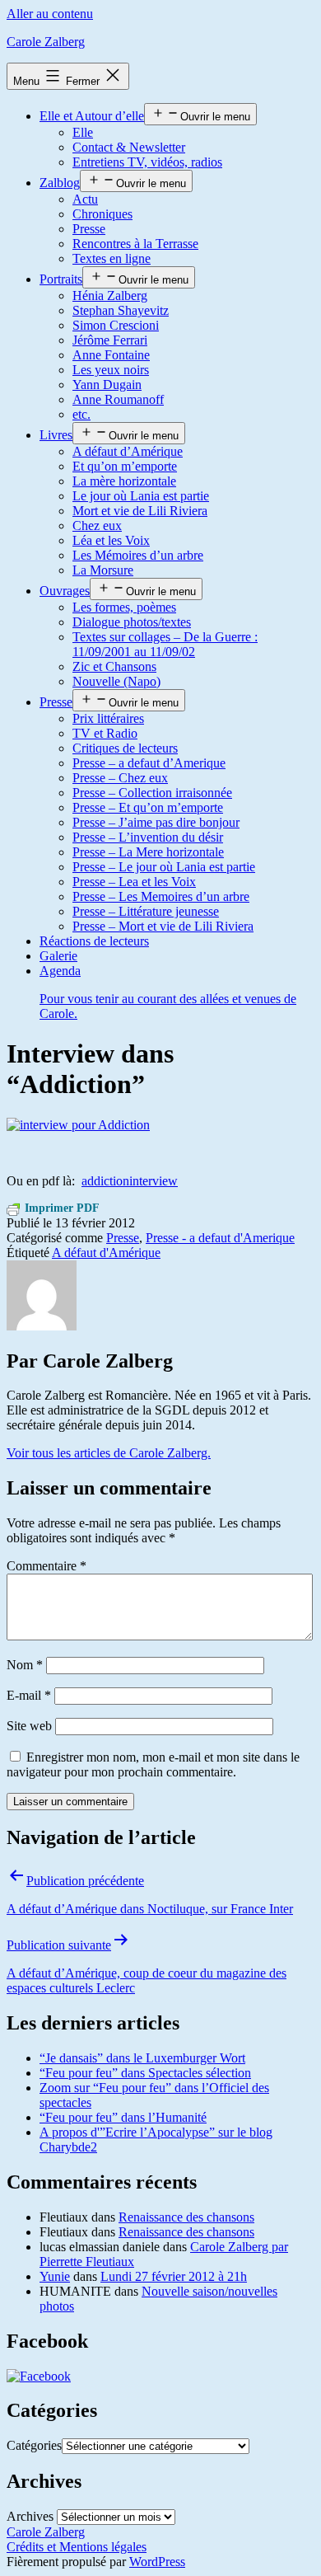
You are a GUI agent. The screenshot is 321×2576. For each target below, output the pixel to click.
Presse (89, 229)
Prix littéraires (108, 718)
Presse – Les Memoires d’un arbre (161, 896)
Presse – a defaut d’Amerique (149, 763)
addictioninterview (130, 1181)
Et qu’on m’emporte (125, 466)
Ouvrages (65, 591)
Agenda (168, 992)
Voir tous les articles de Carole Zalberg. (109, 1453)
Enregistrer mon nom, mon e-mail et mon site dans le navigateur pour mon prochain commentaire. (153, 1764)
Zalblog (60, 183)
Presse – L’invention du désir (148, 837)
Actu (85, 199)
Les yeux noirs (111, 370)
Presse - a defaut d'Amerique (220, 1238)
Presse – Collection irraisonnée (152, 793)
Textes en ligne (112, 258)
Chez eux (97, 526)
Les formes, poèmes (124, 607)
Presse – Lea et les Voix (134, 882)
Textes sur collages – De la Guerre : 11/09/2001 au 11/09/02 (165, 644)
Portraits (61, 279)
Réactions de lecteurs (94, 941)
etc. (81, 414)
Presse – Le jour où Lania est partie (164, 867)
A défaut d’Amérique (128, 451)
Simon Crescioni (116, 325)
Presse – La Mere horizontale (148, 852)
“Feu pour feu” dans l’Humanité (123, 2117)
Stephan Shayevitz (121, 310)
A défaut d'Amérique (106, 1253)
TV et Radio (105, 733)
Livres (56, 435)
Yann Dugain (107, 385)
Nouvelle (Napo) (116, 681)
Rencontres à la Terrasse (135, 244)
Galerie (58, 956)
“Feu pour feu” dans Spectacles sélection (145, 2073)
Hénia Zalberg (110, 296)
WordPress (157, 2562)
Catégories (34, 2445)
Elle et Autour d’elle (92, 116)
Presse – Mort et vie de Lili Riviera (163, 926)
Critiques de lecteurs (125, 748)
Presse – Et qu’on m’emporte (148, 807)
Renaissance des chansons (186, 2217)
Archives (30, 2516)
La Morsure (103, 570)
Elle (83, 132)
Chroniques (102, 214)
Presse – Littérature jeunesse (146, 911)
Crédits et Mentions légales (77, 2547)
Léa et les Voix (111, 540)
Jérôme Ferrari (110, 340)
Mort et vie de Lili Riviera (140, 511)
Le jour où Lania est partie (141, 496)
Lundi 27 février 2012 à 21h (174, 2276)
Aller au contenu (50, 14)
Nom (25, 1665)
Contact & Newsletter (129, 147)
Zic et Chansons (114, 666)
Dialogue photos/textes (132, 622)
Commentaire (47, 1566)
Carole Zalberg (46, 42)
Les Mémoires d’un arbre (138, 555)
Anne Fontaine (111, 355)
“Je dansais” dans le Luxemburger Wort (142, 2058)
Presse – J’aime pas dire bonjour (156, 822)
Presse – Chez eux (120, 778)
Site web (29, 1726)
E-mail (29, 1695)
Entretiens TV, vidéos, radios (147, 162)
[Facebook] (39, 2376)
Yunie (55, 2276)
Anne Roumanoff (118, 399)
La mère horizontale (124, 481)
